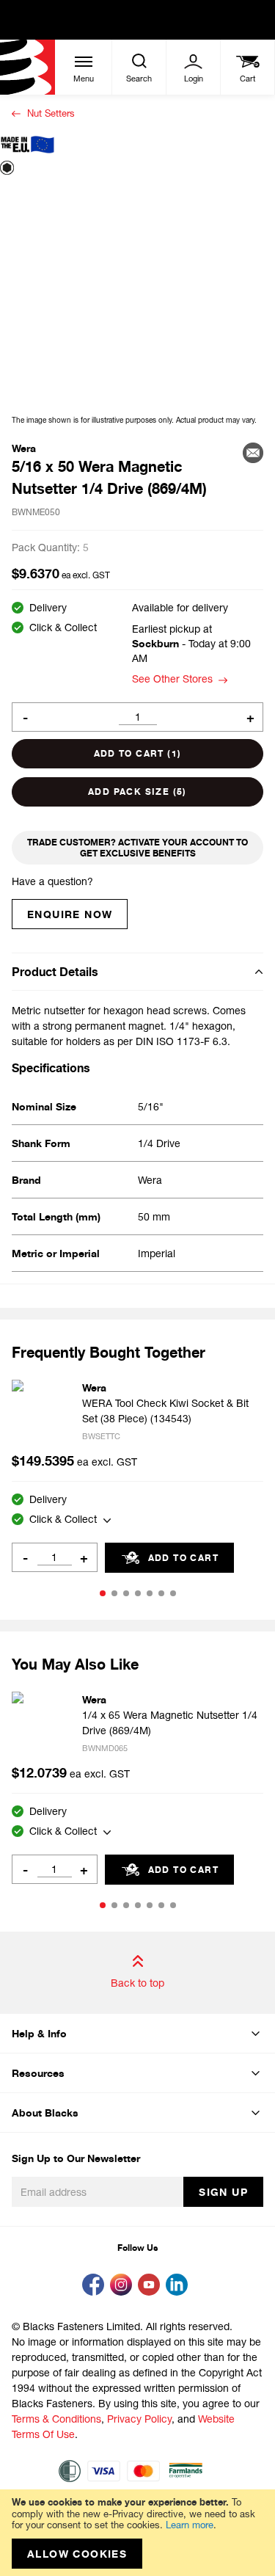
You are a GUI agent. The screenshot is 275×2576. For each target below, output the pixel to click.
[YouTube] (152, 2286)
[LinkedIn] (180, 2286)
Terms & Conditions (56, 2419)
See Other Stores (172, 678)
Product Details (55, 972)
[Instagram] (124, 2286)
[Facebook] (96, 2286)
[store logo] (27, 67)
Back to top (137, 1983)
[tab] (137, 971)
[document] (137, 2533)
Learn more (190, 2525)
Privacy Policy (139, 2419)
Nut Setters (51, 113)
